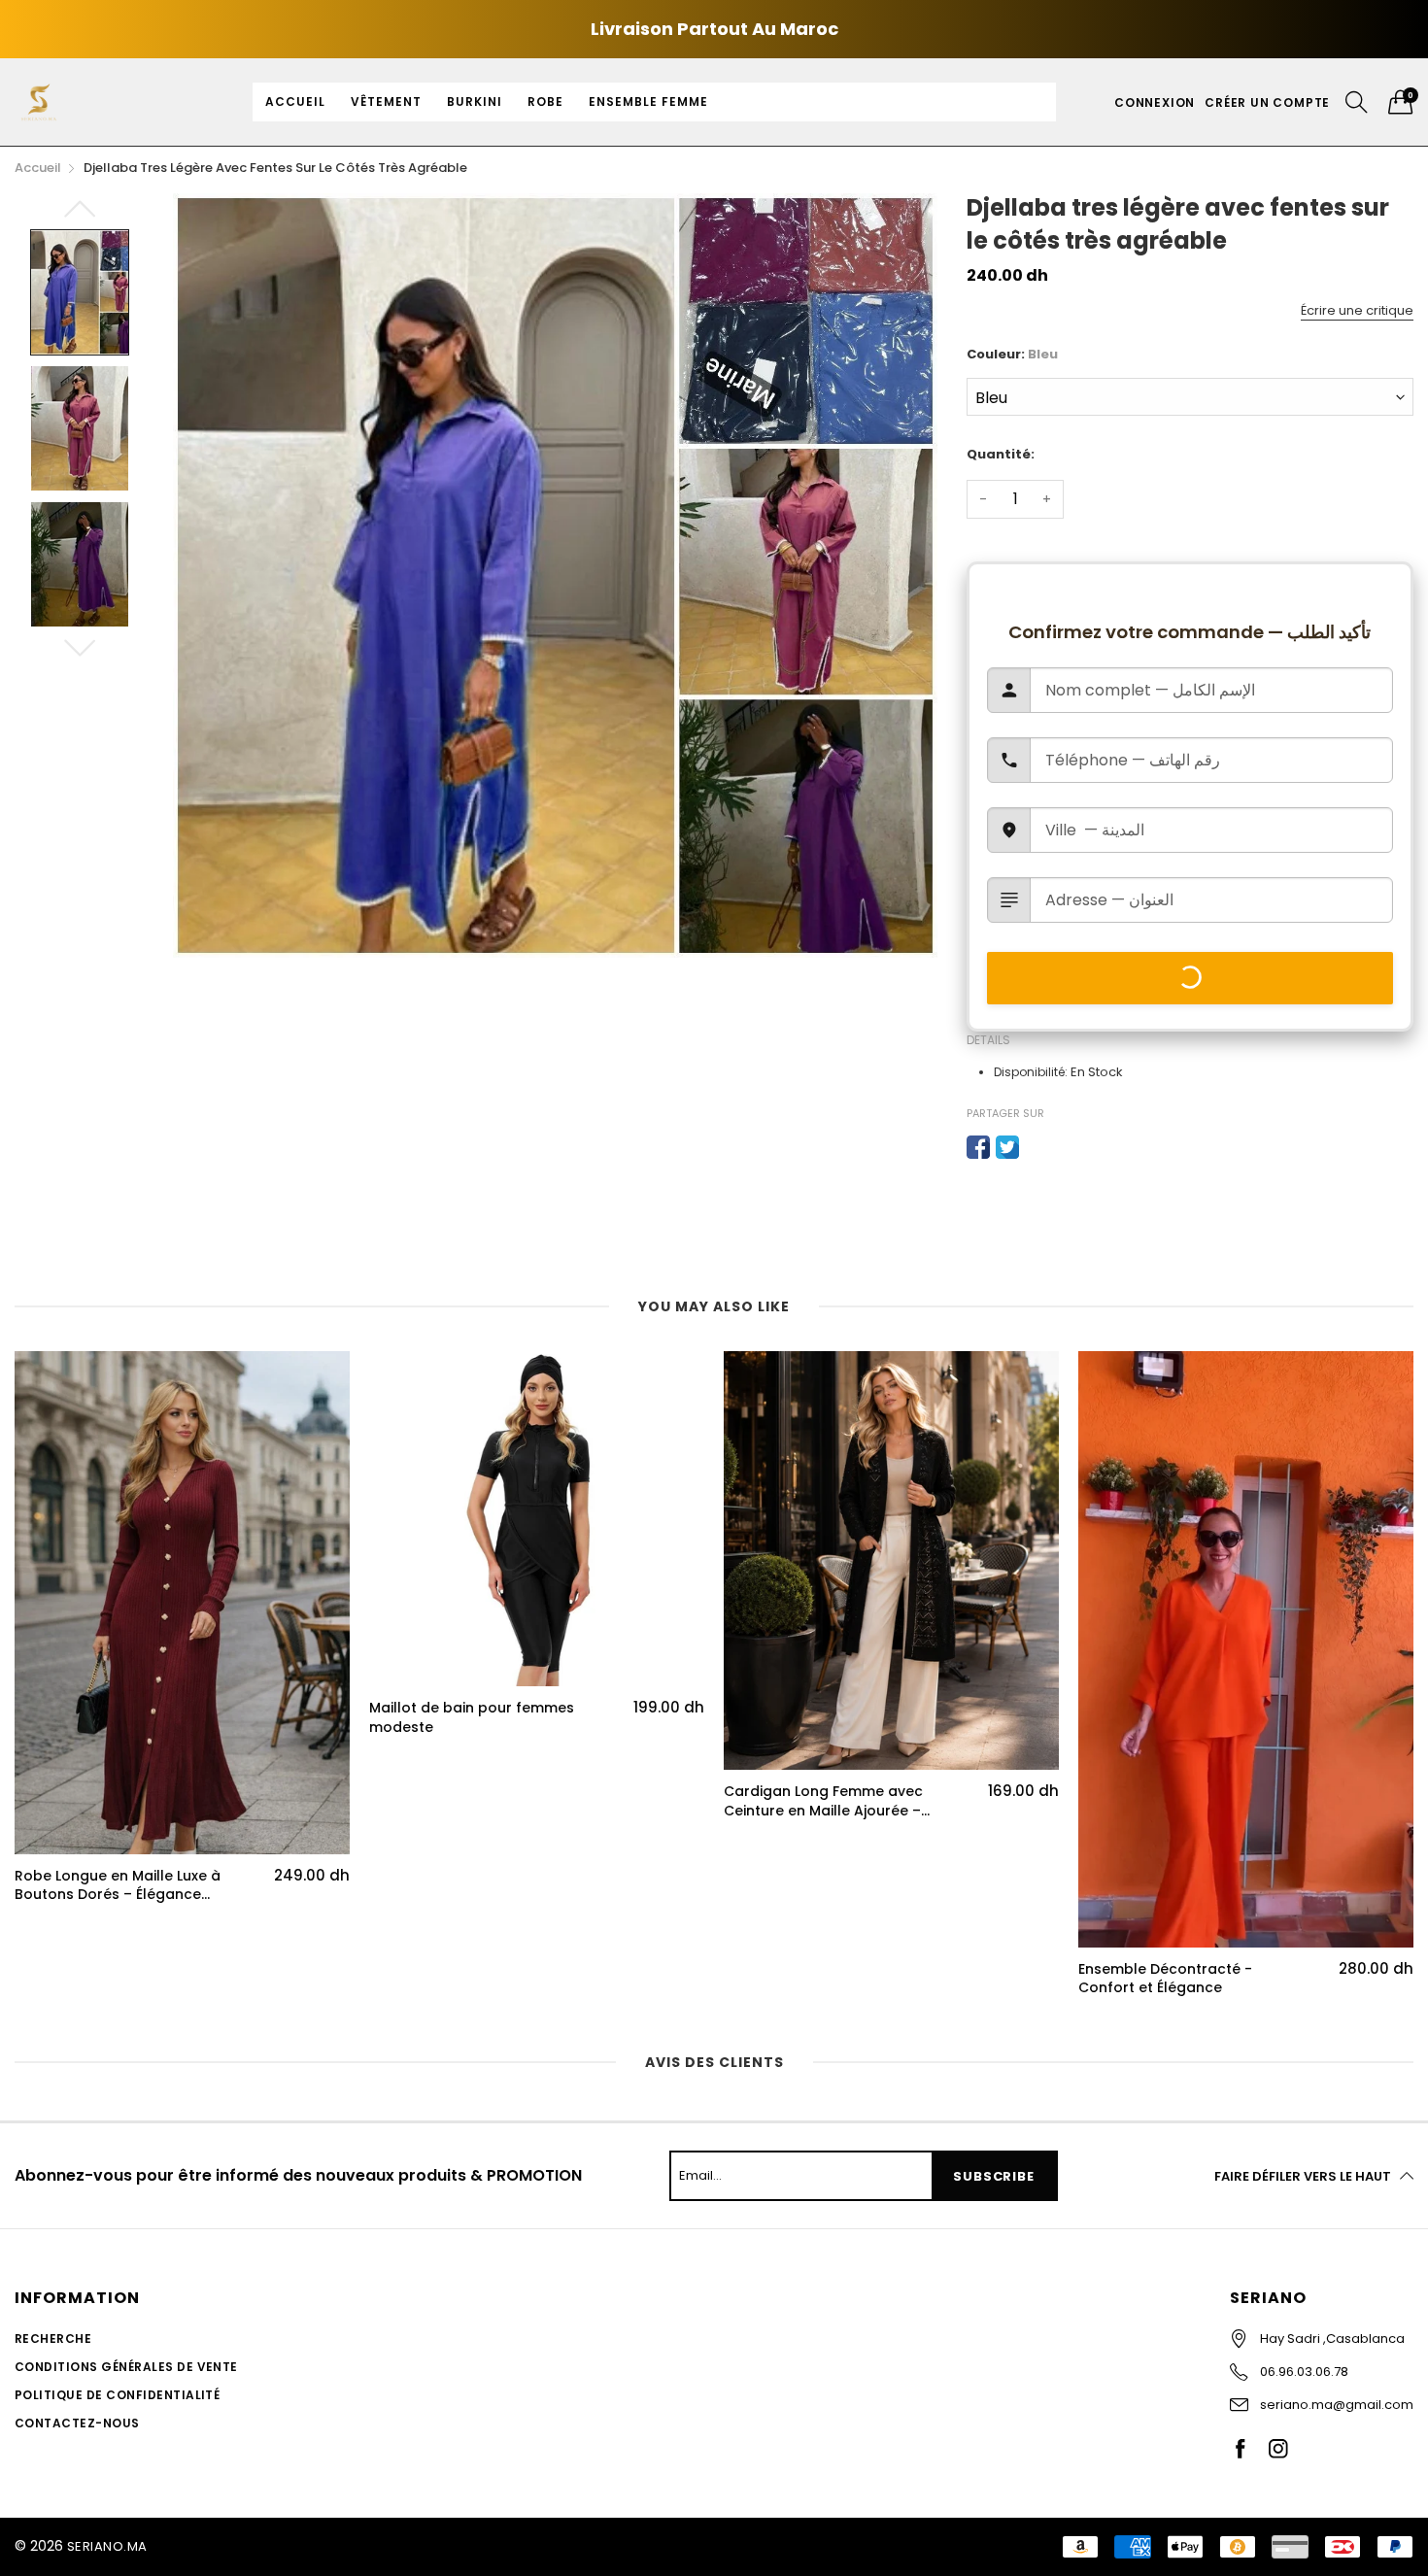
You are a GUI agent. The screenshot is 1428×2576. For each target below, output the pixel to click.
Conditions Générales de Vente (126, 2367)
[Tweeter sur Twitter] (1007, 1147)
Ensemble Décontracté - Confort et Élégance (1165, 1979)
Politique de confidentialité (117, 2395)
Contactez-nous (77, 2423)
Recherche (53, 2339)
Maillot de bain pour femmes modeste (472, 1718)
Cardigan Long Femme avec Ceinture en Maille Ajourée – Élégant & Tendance (823, 1801)
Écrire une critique (1357, 310)
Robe (545, 102)
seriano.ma (107, 2546)
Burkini (475, 102)
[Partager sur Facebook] (978, 1147)
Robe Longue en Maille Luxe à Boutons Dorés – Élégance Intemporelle (118, 1886)
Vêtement (386, 102)
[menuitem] (295, 102)
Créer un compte (1267, 102)
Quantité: (1001, 454)
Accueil (295, 102)
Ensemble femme (648, 102)
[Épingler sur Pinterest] (1037, 1147)
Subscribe (993, 2176)
